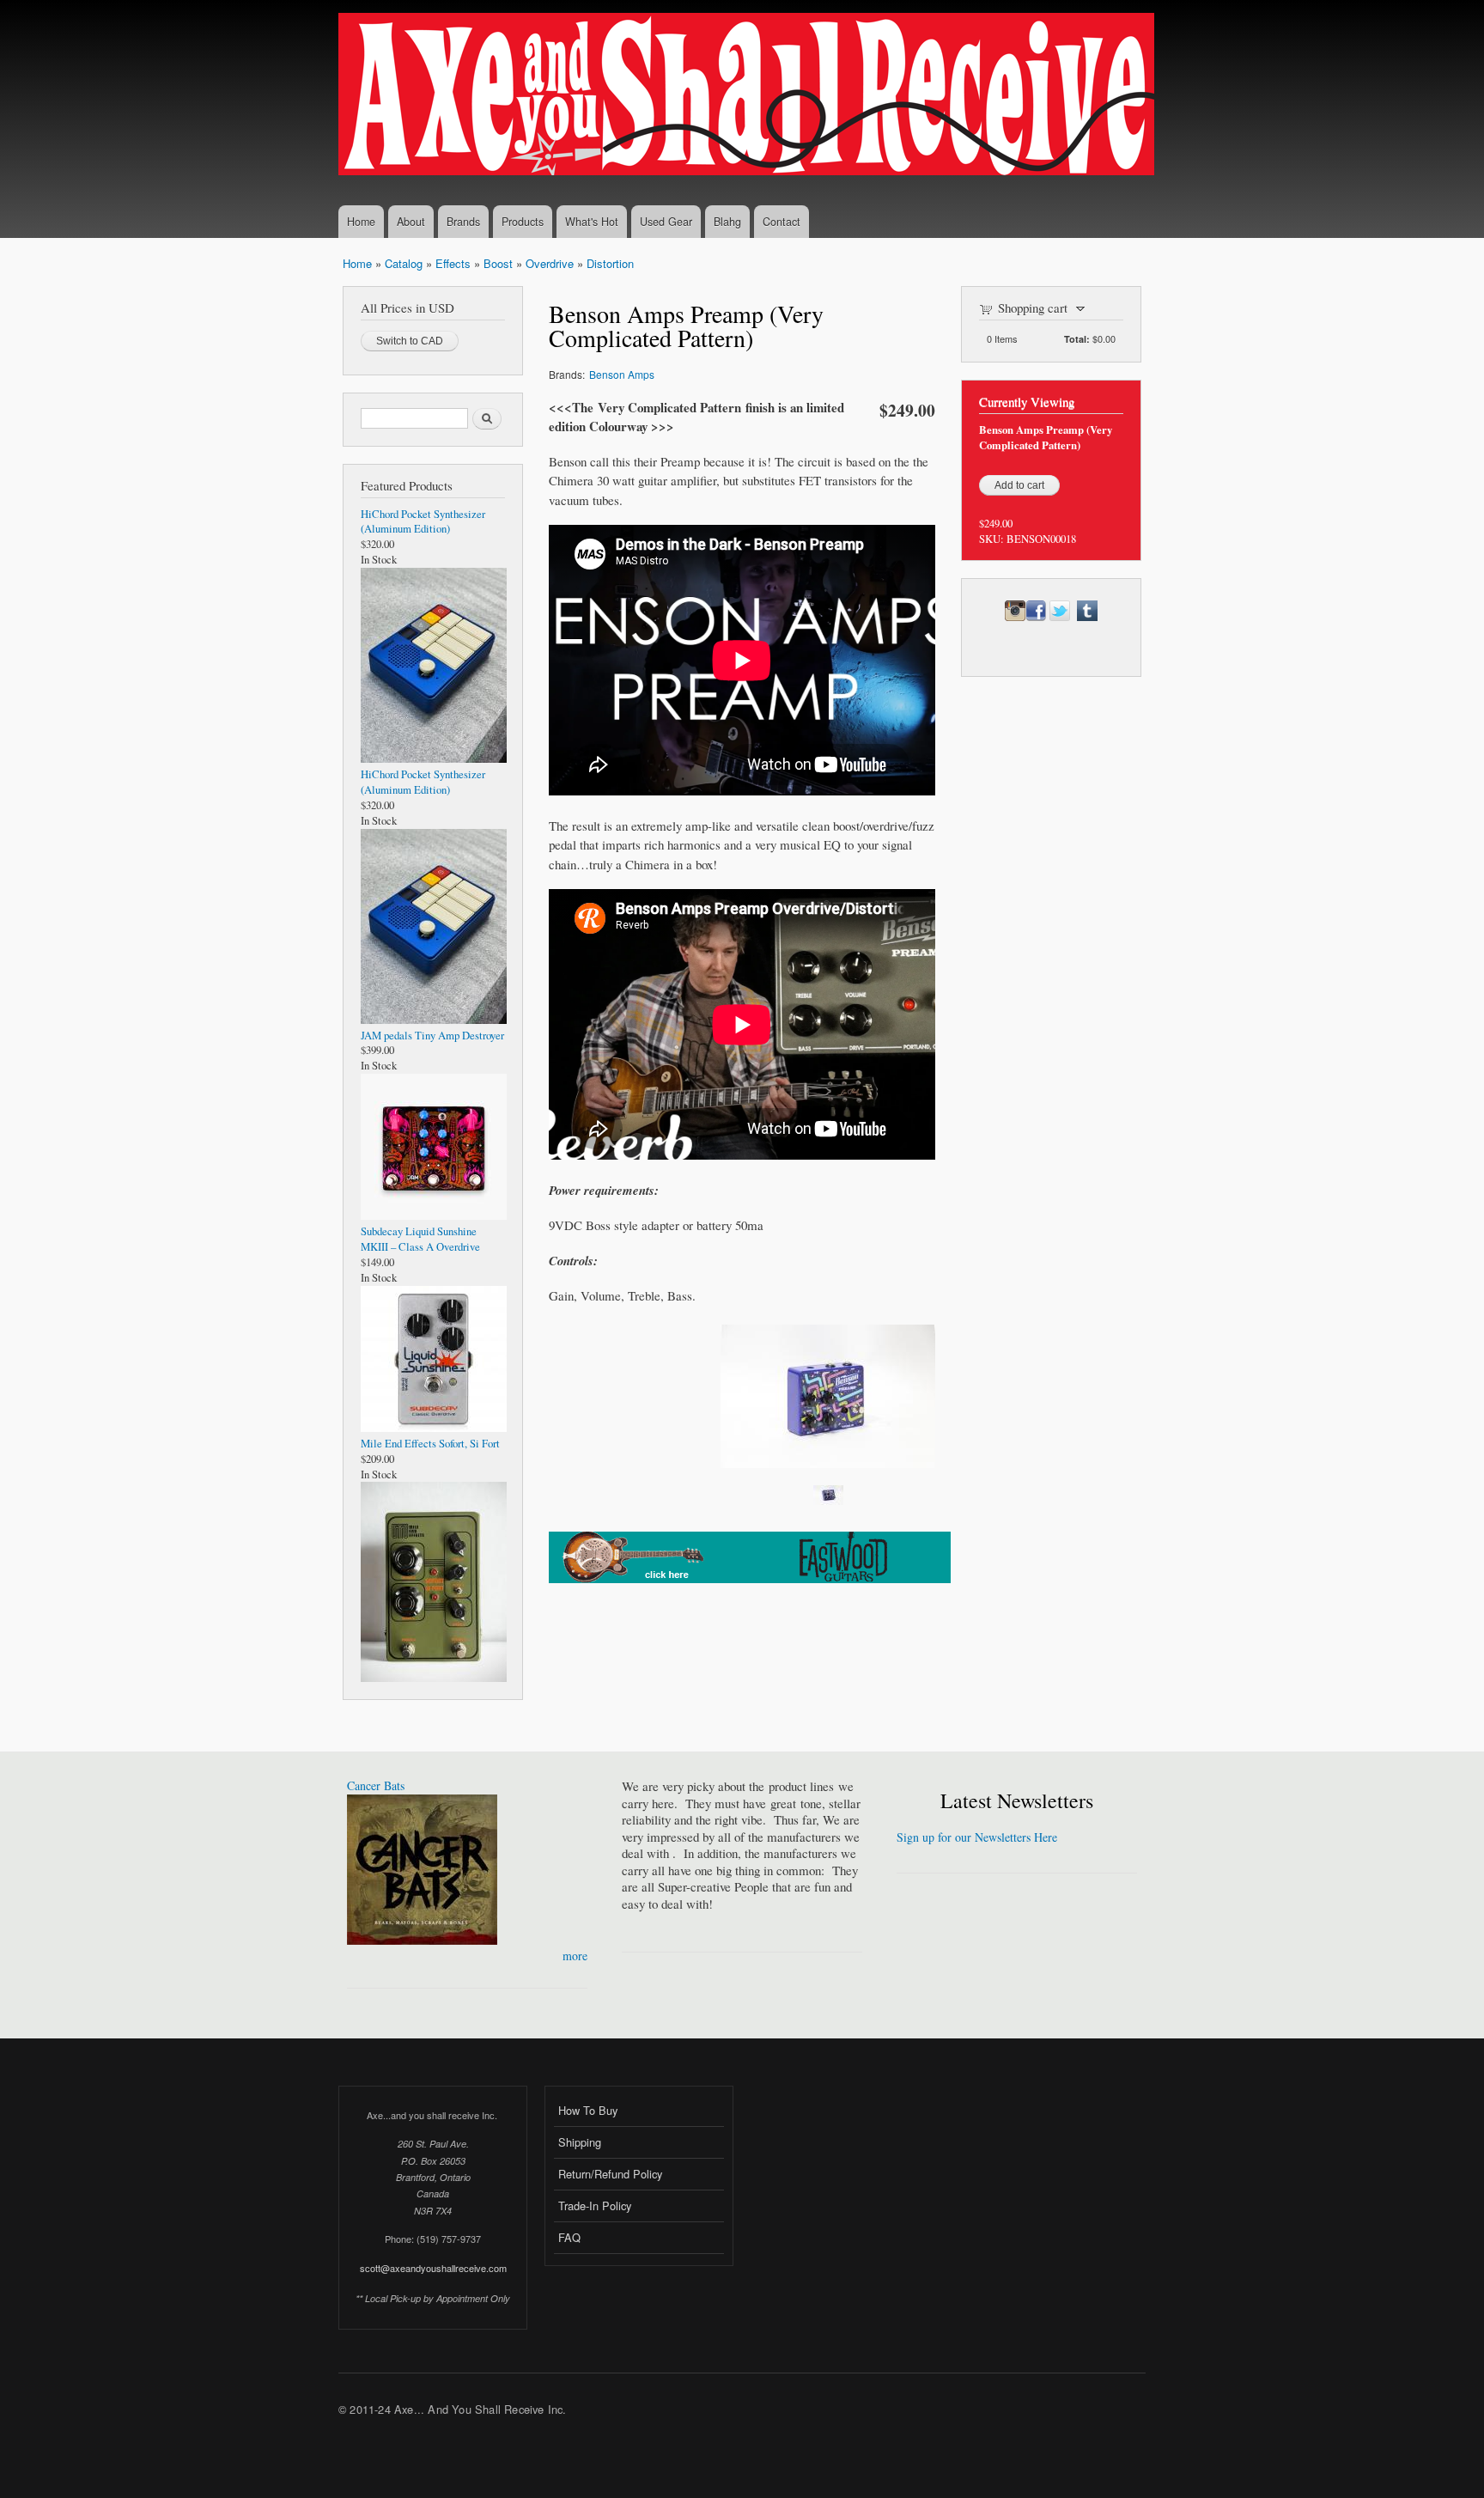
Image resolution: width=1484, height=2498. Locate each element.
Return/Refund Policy (610, 2174)
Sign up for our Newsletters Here (977, 1837)
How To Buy (588, 2110)
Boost (498, 263)
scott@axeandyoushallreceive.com (433, 2268)
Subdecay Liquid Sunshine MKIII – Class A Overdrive (420, 1239)
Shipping (580, 2142)
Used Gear (666, 222)
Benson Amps (622, 374)
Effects (453, 263)
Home (361, 222)
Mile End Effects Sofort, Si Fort (430, 1444)
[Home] (748, 96)
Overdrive (550, 263)
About (411, 222)
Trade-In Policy (595, 2206)
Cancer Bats (376, 1785)
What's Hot (592, 222)
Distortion (610, 263)
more (575, 1956)
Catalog (404, 263)
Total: (1077, 339)
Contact (782, 222)
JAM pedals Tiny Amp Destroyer (432, 1036)
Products (523, 222)
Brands (463, 222)
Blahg (727, 222)
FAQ (569, 2237)
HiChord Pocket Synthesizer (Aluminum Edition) (423, 522)
